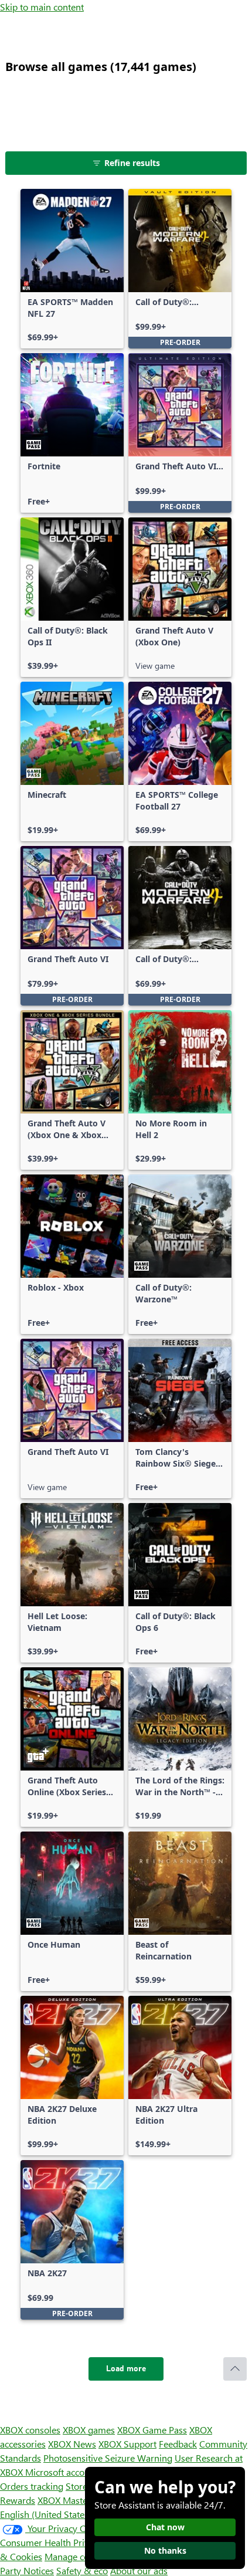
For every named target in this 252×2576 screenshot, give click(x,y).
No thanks (165, 2550)
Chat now (165, 2527)
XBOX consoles (30, 2430)
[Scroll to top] (235, 2369)
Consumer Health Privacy (51, 2542)
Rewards (18, 2500)
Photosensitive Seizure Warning (108, 2458)
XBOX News (72, 2444)
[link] (72, 269)
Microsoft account (62, 2472)
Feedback (178, 2444)
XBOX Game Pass (152, 2430)
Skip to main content (42, 7)
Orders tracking (32, 2486)
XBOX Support (127, 2444)
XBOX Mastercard (73, 2500)
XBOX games (89, 2430)
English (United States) (46, 2514)
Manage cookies (77, 2556)
